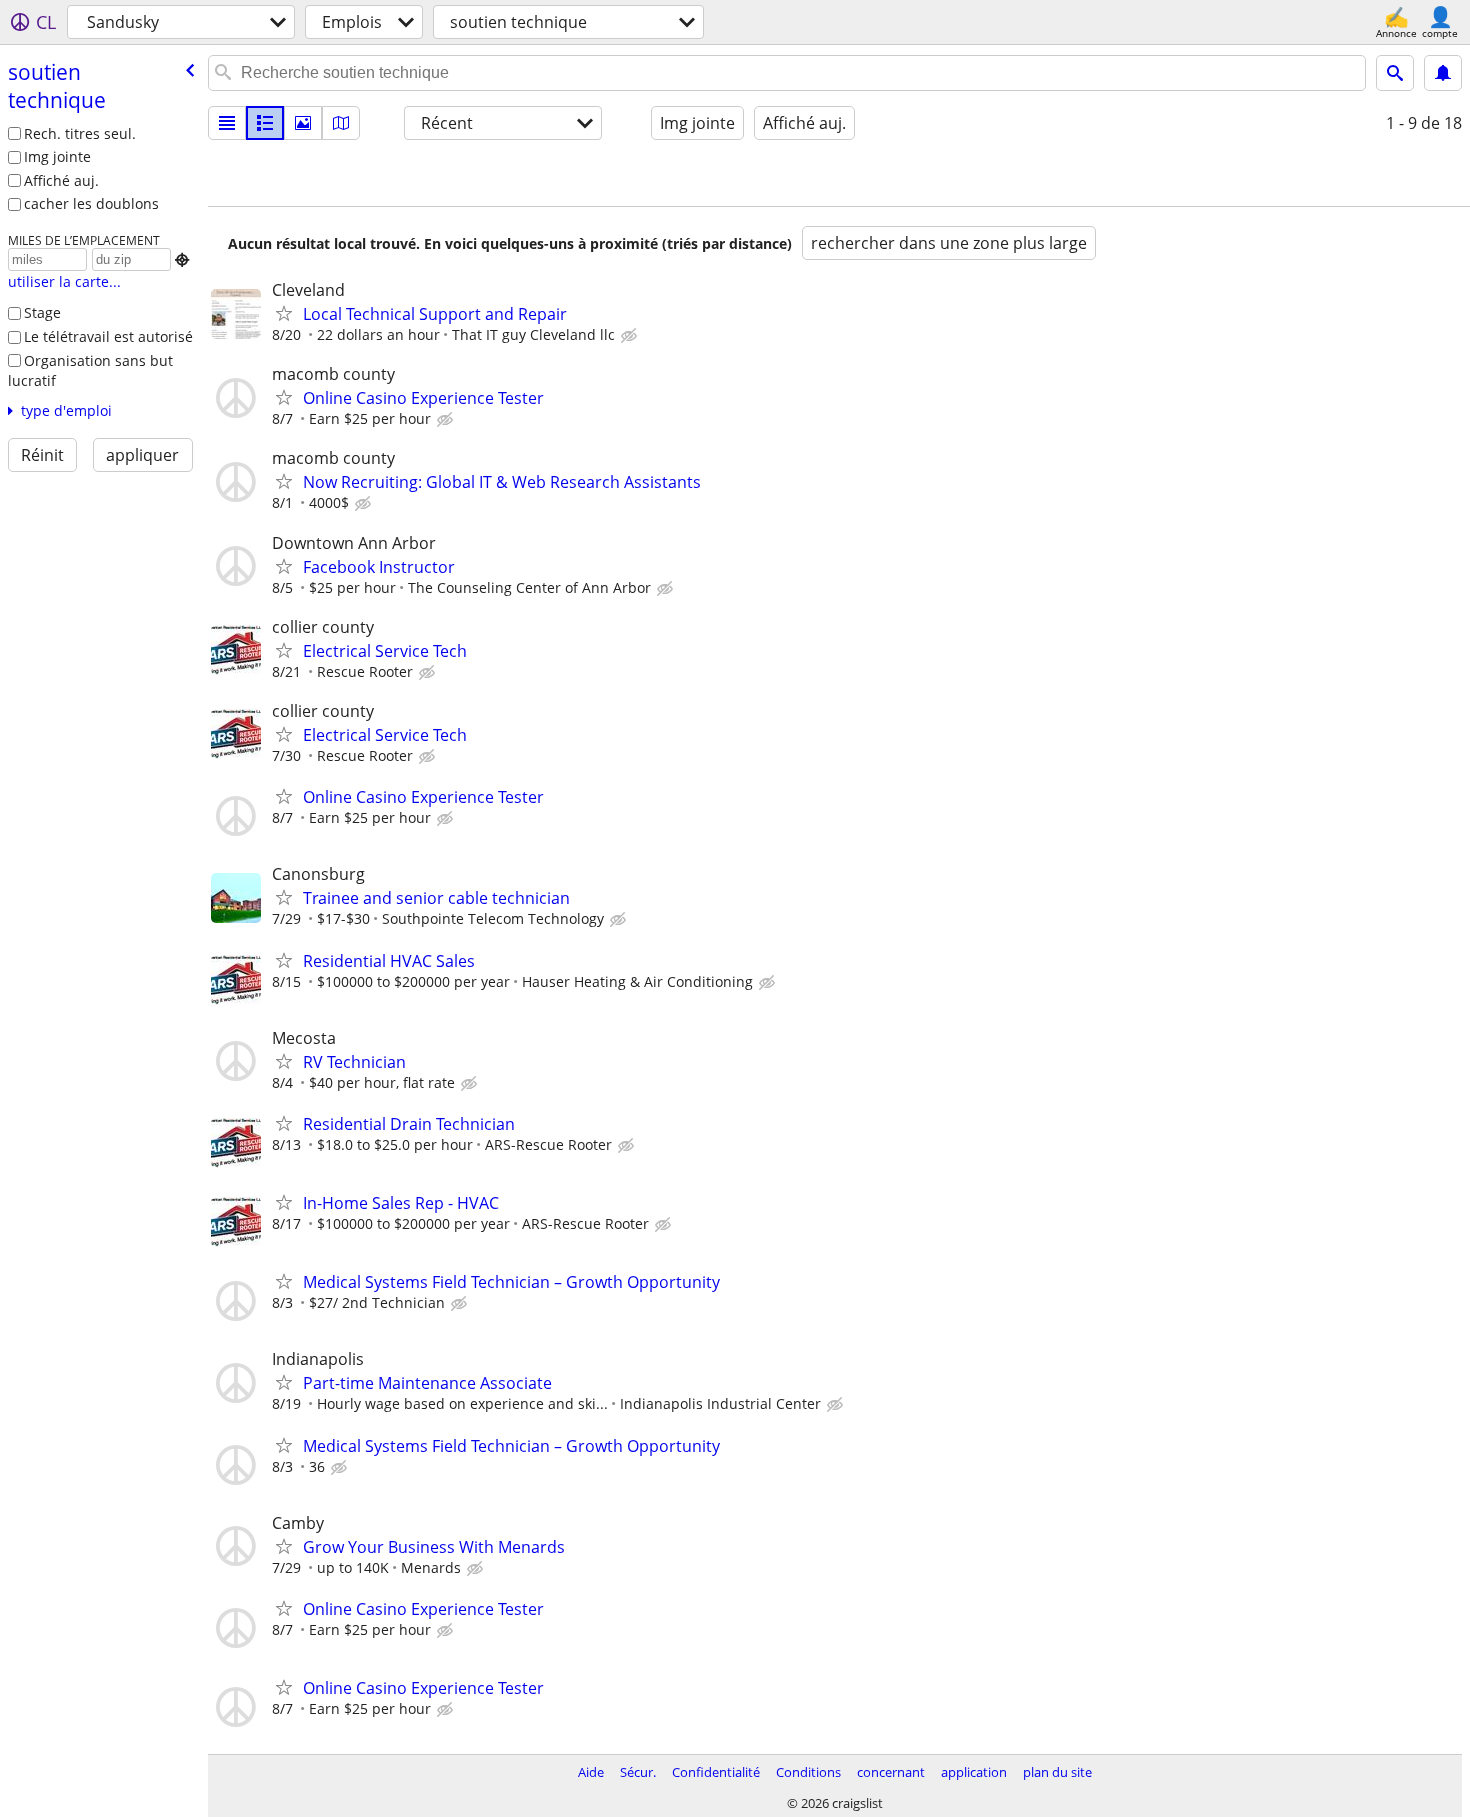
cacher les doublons (91, 203)
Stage (42, 312)
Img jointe (57, 156)
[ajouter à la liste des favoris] (284, 313)
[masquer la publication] (631, 336)
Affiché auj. (61, 180)
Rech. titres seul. (80, 133)
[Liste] (227, 123)
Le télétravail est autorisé (108, 336)
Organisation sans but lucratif (90, 371)
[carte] (341, 123)
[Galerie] (303, 123)
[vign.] (265, 123)
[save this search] (1443, 73)
